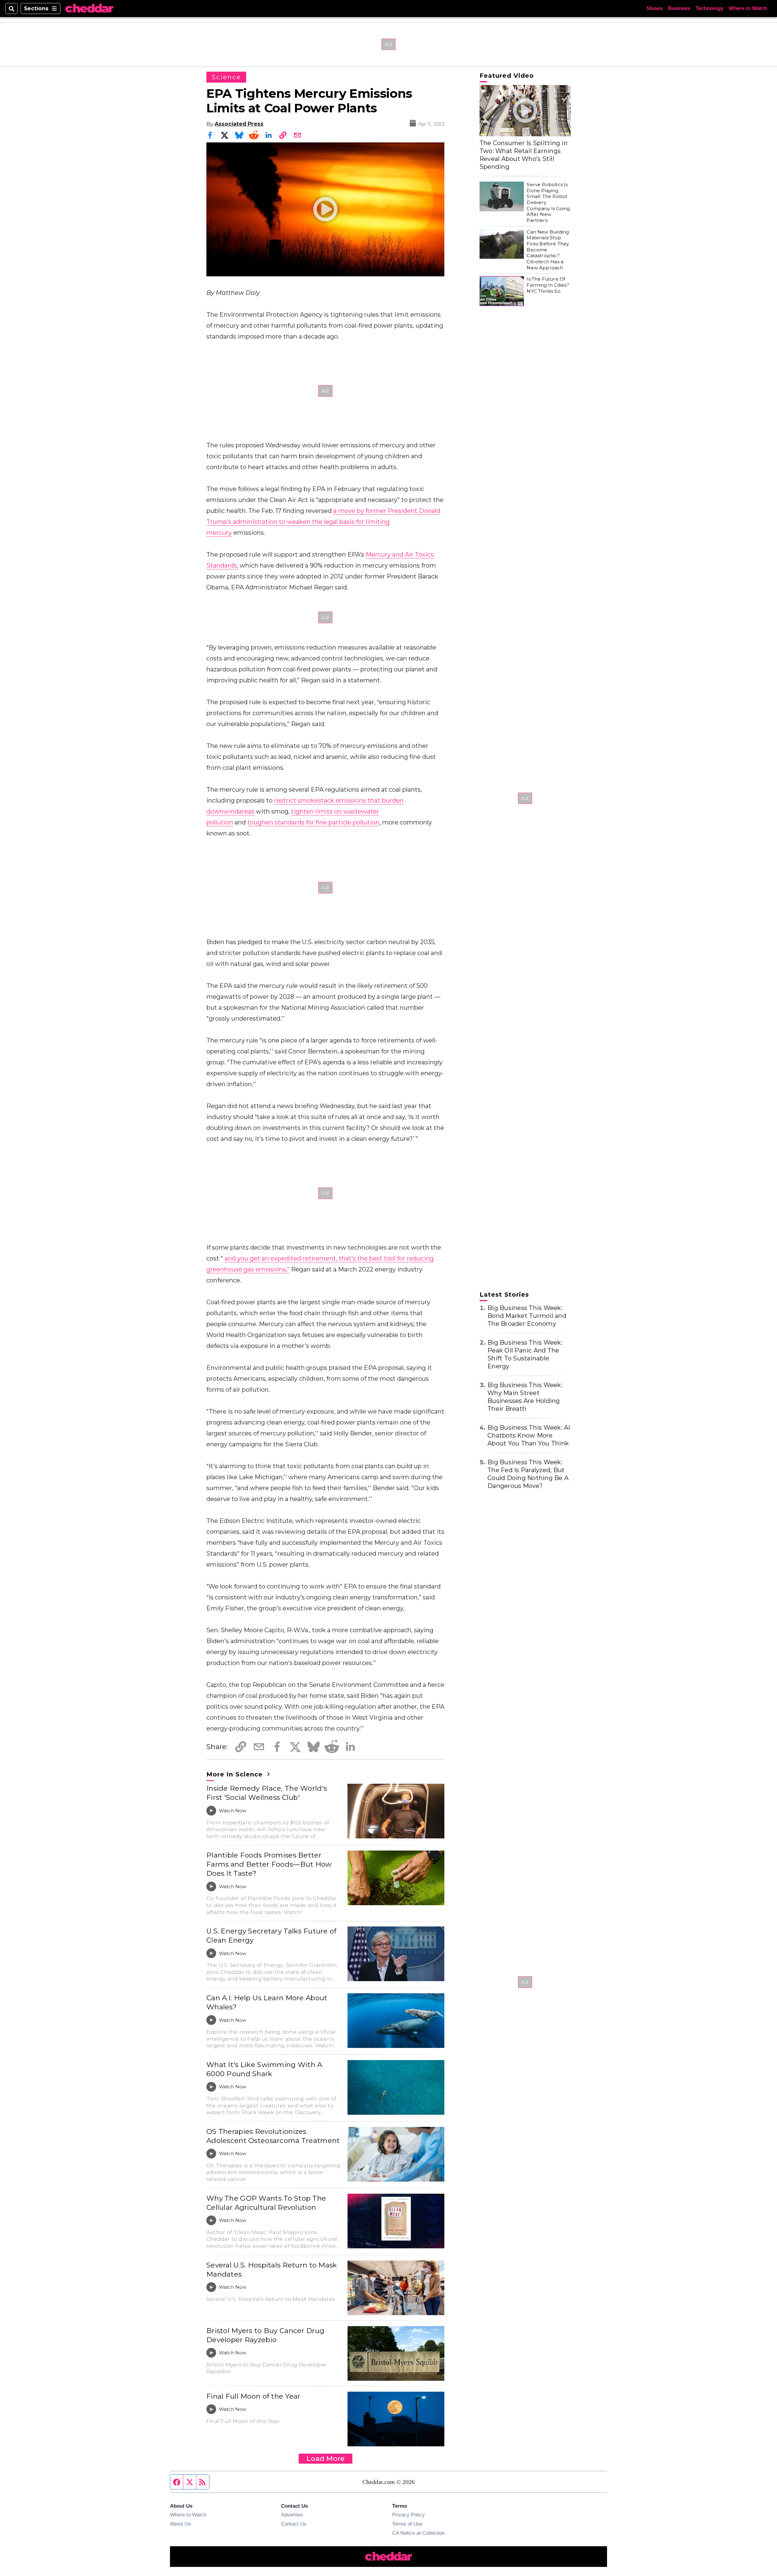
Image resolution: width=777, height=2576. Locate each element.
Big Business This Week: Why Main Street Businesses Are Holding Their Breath (525, 1397)
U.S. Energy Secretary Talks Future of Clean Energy (271, 1936)
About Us (180, 2524)
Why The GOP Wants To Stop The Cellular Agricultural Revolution (266, 2203)
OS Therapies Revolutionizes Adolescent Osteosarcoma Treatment (273, 2136)
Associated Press (239, 124)
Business (679, 8)
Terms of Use (407, 2524)
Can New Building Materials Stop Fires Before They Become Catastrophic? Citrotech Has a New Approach (548, 250)
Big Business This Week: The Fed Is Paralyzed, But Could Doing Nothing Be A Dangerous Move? (528, 1474)
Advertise (292, 2515)
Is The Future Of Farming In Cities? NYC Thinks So (548, 285)
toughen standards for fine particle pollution (313, 822)
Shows (655, 8)
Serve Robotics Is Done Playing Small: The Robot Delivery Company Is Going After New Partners (548, 202)
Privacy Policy (409, 2515)
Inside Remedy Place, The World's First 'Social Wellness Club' (267, 1793)
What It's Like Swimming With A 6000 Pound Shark (264, 2069)
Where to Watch (748, 8)
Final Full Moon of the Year (253, 2396)
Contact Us (294, 2524)
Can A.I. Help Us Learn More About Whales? (267, 2002)
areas (246, 811)
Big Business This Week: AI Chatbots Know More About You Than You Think (529, 1435)
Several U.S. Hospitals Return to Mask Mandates (272, 2270)
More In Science (236, 1774)
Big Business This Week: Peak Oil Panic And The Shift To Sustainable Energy (525, 1354)
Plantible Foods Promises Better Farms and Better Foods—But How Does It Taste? (269, 1864)
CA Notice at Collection (418, 2533)
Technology (709, 8)
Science (226, 77)
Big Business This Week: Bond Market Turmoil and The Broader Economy (527, 1316)
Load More (326, 2458)
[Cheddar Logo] (89, 9)
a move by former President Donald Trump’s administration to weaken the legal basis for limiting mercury (323, 522)
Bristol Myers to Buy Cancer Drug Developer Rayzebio (265, 2335)
